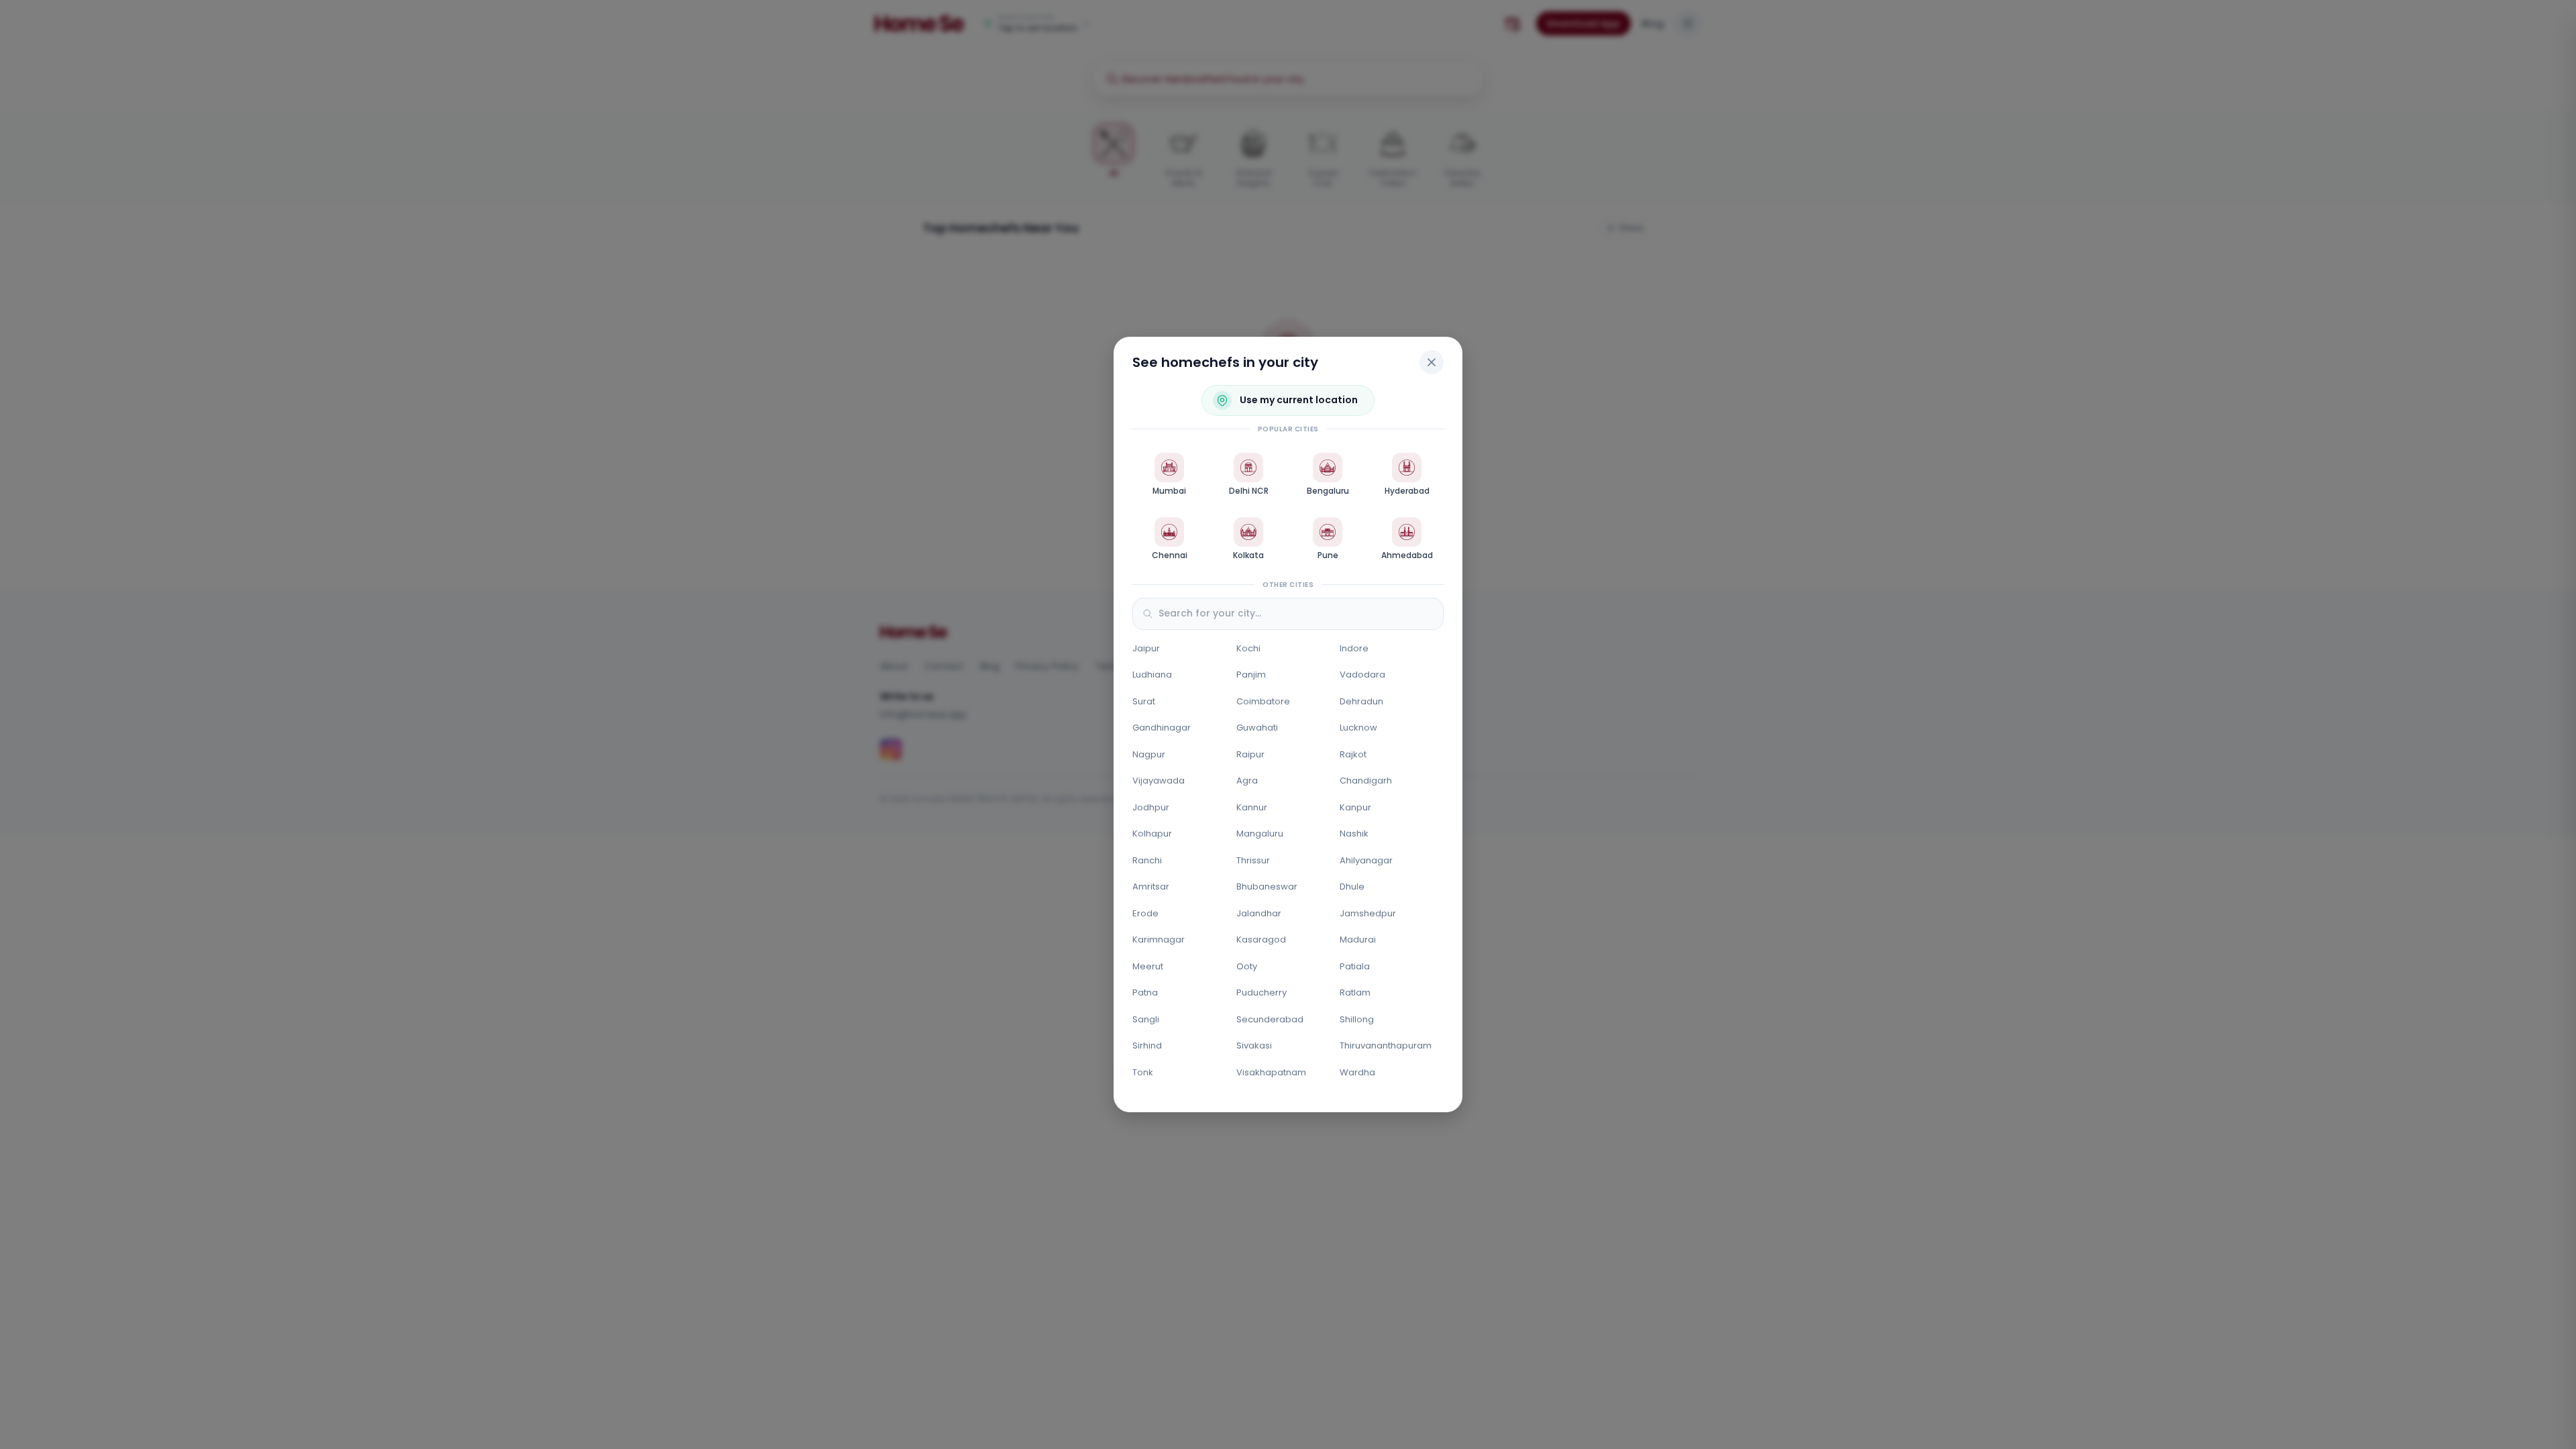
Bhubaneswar (1267, 887)
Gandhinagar (1162, 728)
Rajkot (1353, 754)
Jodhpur (1151, 807)
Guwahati (1257, 728)
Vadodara (1362, 675)
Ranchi (1147, 860)
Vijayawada (1159, 781)
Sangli (1146, 1019)
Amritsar (1151, 887)
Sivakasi (1254, 1045)
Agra (1247, 781)
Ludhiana (1152, 675)
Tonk (1143, 1072)
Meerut (1148, 966)
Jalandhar (1259, 913)
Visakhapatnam (1271, 1072)
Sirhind (1147, 1045)
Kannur (1252, 807)
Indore (1354, 648)
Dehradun (1361, 701)
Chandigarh (1366, 781)
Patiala (1355, 966)
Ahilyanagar (1366, 860)
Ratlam (1355, 992)
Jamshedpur (1368, 913)
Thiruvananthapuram (1386, 1045)
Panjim (1251, 675)
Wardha (1357, 1072)
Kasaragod (1261, 940)
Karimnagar (1159, 940)
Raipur (1250, 754)
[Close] (1432, 362)
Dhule (1352, 887)
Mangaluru (1260, 834)
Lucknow (1358, 728)
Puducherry (1262, 992)
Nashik (1354, 834)
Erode (1145, 913)
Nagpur (1149, 754)
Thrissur (1253, 860)
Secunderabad (1270, 1019)
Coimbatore (1263, 701)
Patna (1145, 992)
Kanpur (1355, 807)
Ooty (1247, 966)
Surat (1144, 701)
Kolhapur (1152, 834)
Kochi (1248, 648)
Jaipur (1146, 648)
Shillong (1357, 1019)
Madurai (1358, 940)
